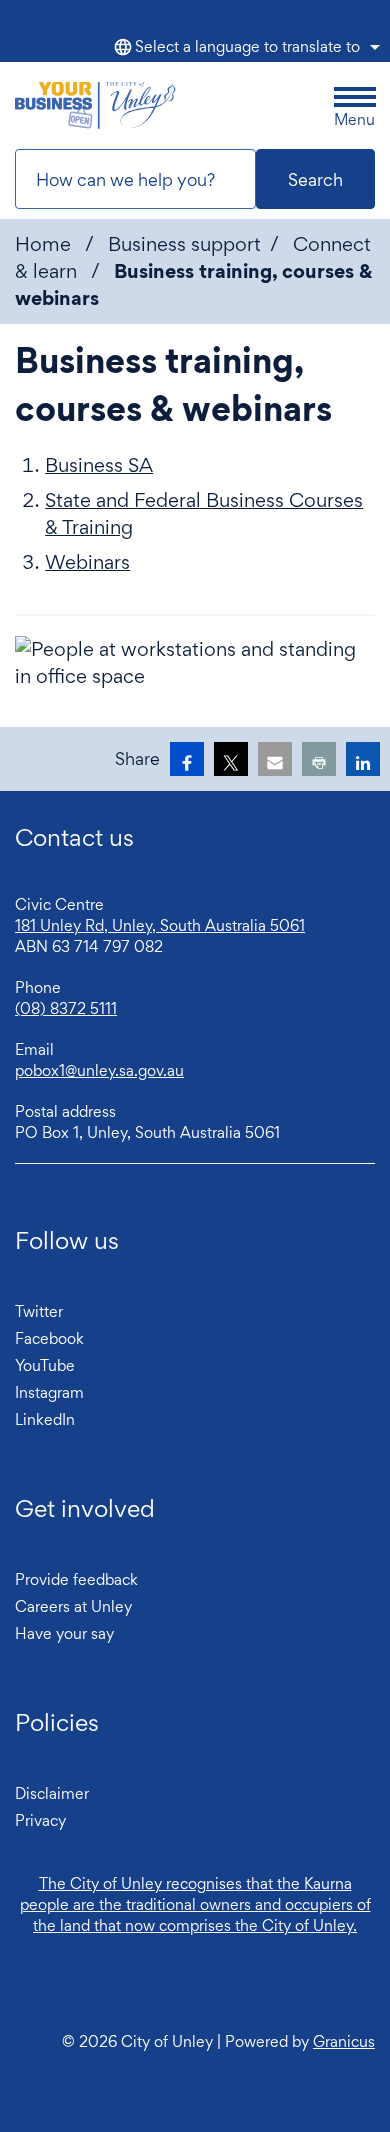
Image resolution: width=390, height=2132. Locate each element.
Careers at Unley (73, 1606)
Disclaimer (52, 1793)
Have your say (64, 1633)
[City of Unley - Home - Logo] (95, 105)
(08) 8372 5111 (66, 1008)
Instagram (49, 1392)
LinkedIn (45, 1419)
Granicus (344, 2041)
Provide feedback (76, 1579)
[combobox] (244, 46)
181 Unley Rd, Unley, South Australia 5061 (160, 925)
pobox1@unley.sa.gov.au (99, 1070)
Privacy (40, 1820)
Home (43, 244)
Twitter (39, 1311)
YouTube (45, 1365)
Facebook (49, 1338)
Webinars (87, 562)
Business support (184, 244)
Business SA (99, 465)
